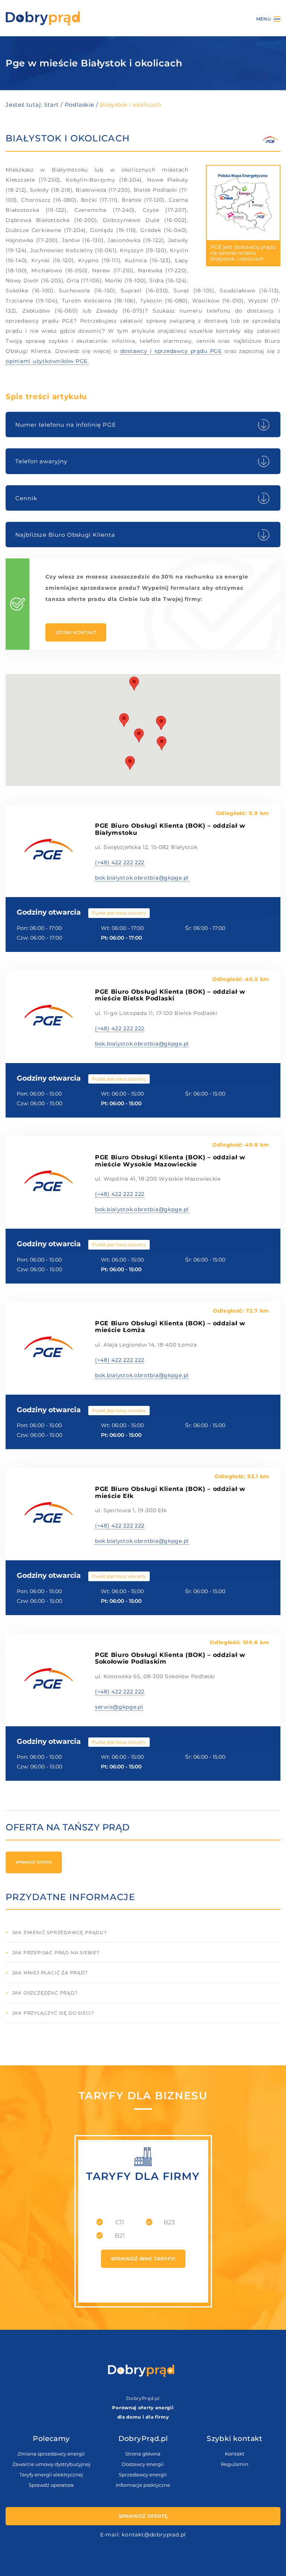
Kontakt (235, 2454)
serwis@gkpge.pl (119, 1707)
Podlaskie (80, 105)
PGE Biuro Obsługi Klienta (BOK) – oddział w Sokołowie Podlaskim (170, 1658)
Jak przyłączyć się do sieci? (53, 2013)
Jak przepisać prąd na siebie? (56, 1953)
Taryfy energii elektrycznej (51, 2475)
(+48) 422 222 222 (120, 862)
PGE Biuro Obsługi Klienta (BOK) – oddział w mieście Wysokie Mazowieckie (170, 1161)
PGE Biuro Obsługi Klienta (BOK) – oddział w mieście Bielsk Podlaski (170, 995)
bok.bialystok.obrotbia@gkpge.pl (142, 878)
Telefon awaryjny (41, 461)
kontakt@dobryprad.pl (154, 2535)
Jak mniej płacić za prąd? (50, 1973)
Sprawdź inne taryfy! (143, 2259)
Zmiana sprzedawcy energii (51, 2454)
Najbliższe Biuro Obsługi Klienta (65, 535)
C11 (120, 2222)
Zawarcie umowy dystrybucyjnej (51, 2464)
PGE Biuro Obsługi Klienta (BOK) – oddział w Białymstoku (170, 829)
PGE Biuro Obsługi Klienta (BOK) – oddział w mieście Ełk (170, 1492)
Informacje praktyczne (143, 2485)
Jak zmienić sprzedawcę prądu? (60, 1932)
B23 (169, 2222)
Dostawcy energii (143, 2464)
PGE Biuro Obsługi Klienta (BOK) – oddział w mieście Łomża (170, 1327)
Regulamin (235, 2464)
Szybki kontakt (76, 632)
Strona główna (143, 2454)
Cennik (26, 498)
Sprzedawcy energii (143, 2475)
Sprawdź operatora (51, 2485)
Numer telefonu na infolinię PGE (66, 425)
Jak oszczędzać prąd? (45, 1993)
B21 (120, 2236)
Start (51, 105)
